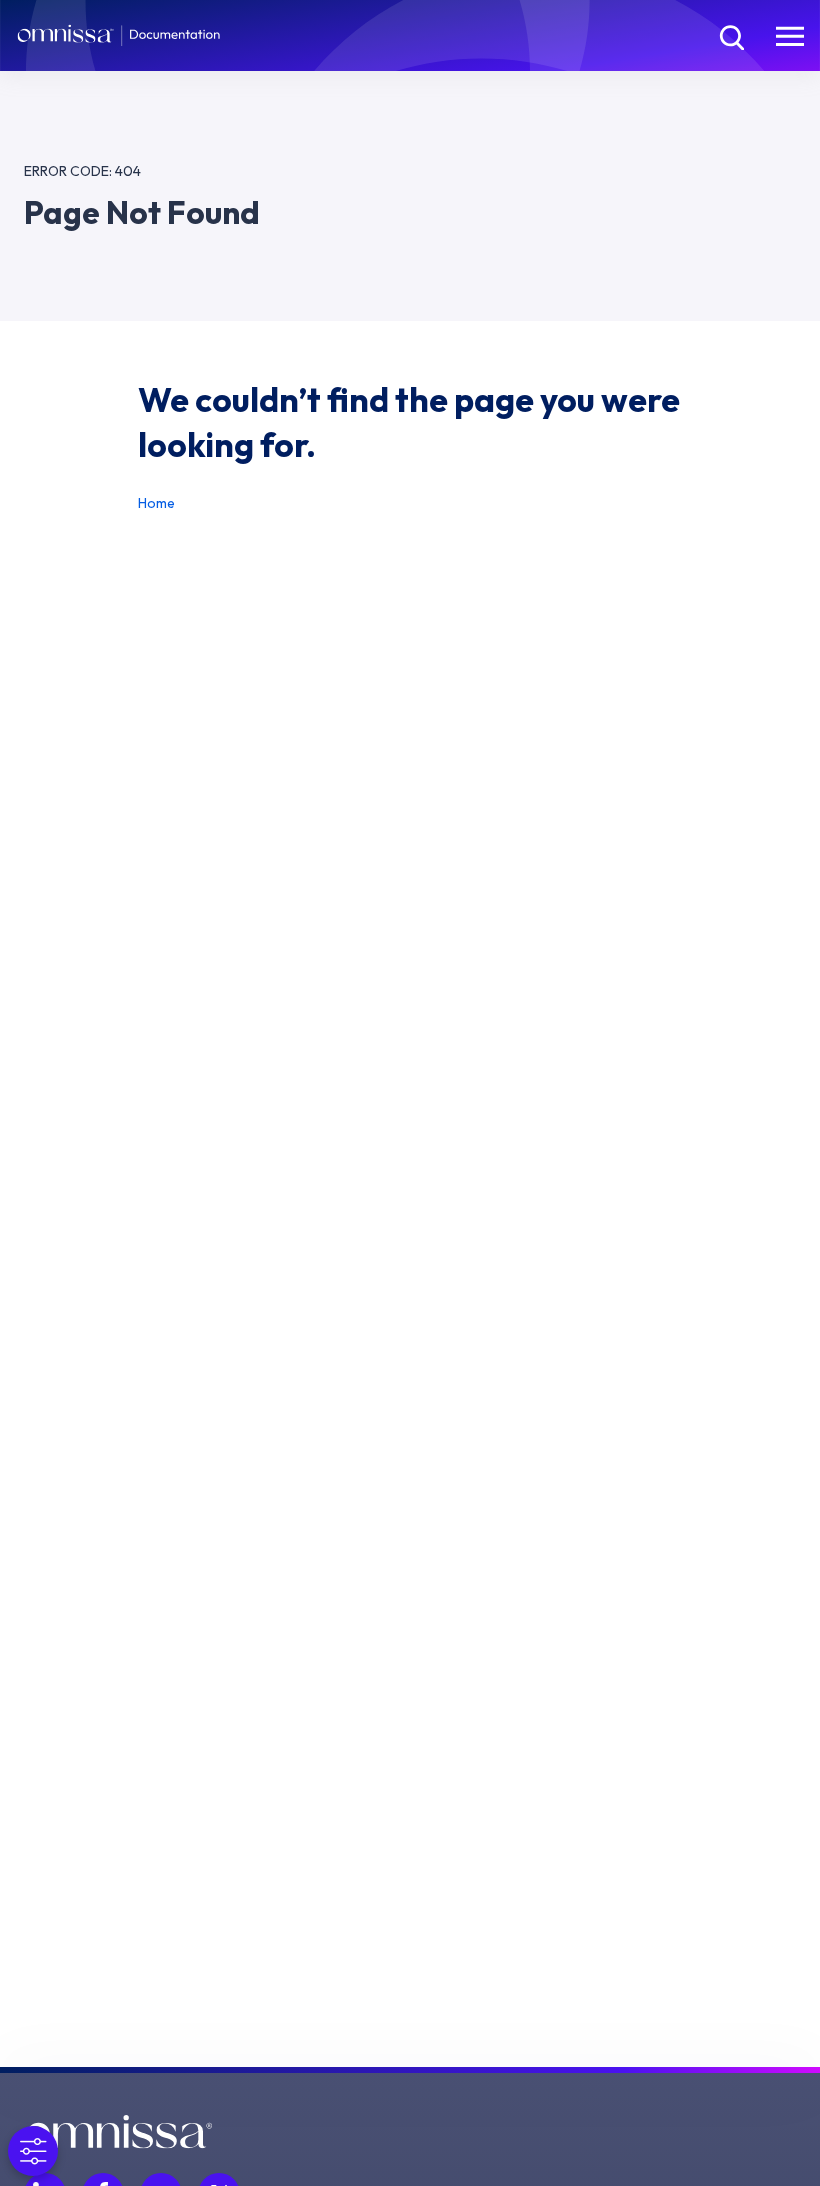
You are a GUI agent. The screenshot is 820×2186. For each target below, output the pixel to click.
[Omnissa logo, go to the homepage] (118, 2132)
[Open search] (730, 35)
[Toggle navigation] (790, 35)
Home (156, 503)
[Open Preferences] (33, 2151)
